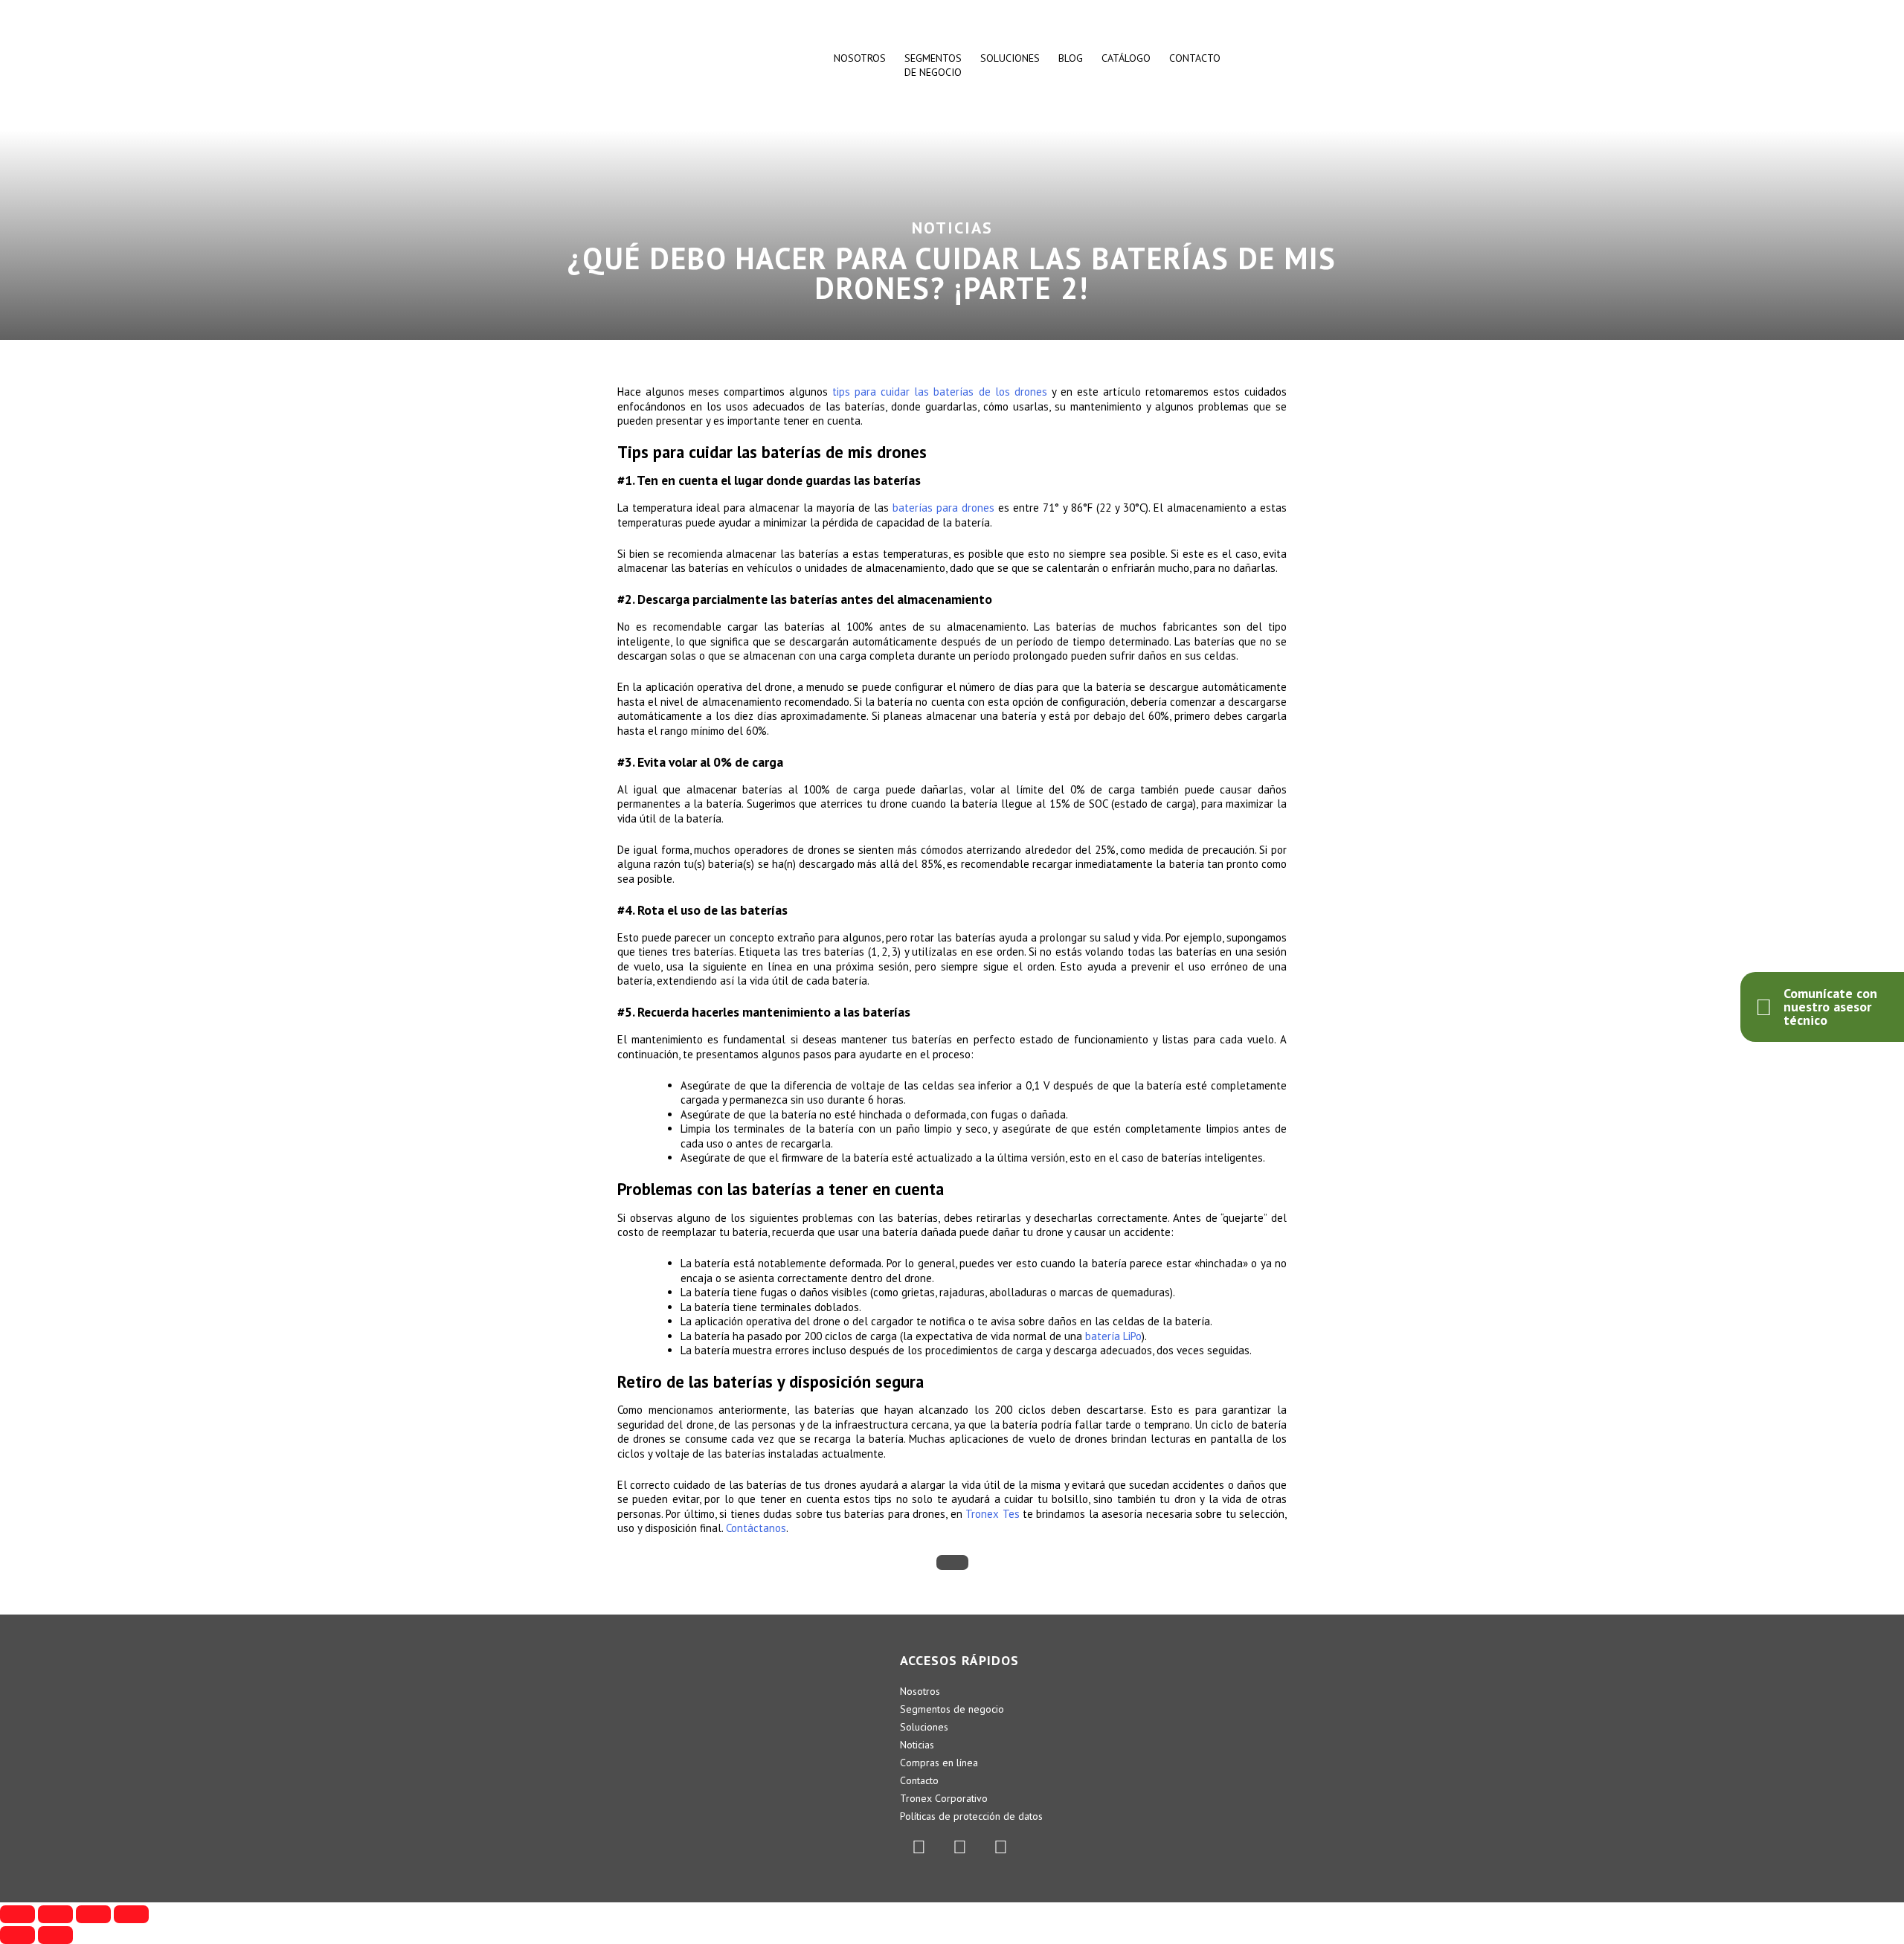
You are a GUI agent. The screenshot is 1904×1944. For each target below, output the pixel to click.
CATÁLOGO (1126, 58)
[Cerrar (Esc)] (17, 1914)
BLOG (1071, 58)
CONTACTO (1195, 58)
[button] (952, 1562)
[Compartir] (55, 1914)
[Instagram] (1000, 1847)
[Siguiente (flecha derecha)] (55, 1935)
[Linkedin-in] (919, 1847)
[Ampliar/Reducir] (131, 1914)
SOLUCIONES (1010, 58)
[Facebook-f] (959, 1847)
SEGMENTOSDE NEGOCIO (933, 65)
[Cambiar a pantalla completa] (93, 1914)
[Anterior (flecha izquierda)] (17, 1935)
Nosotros (860, 58)
